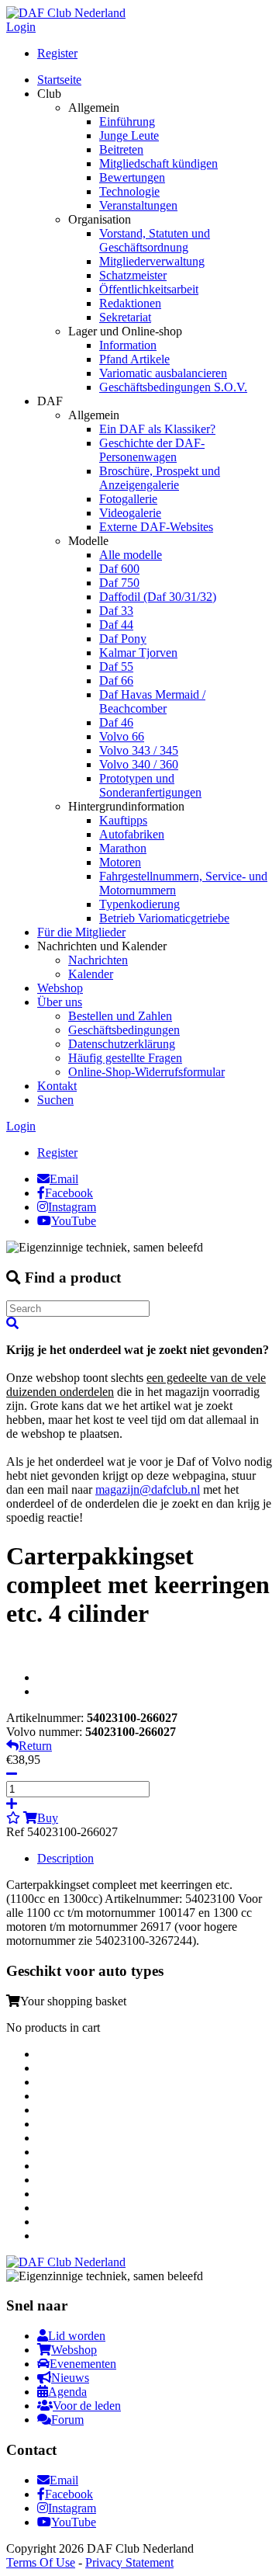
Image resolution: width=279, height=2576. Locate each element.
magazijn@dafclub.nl (148, 1489)
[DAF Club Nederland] (66, 13)
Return (35, 1746)
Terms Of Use (41, 2562)
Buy (48, 1818)
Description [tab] (65, 1858)
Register (57, 53)
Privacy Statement (129, 2562)
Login (21, 27)
